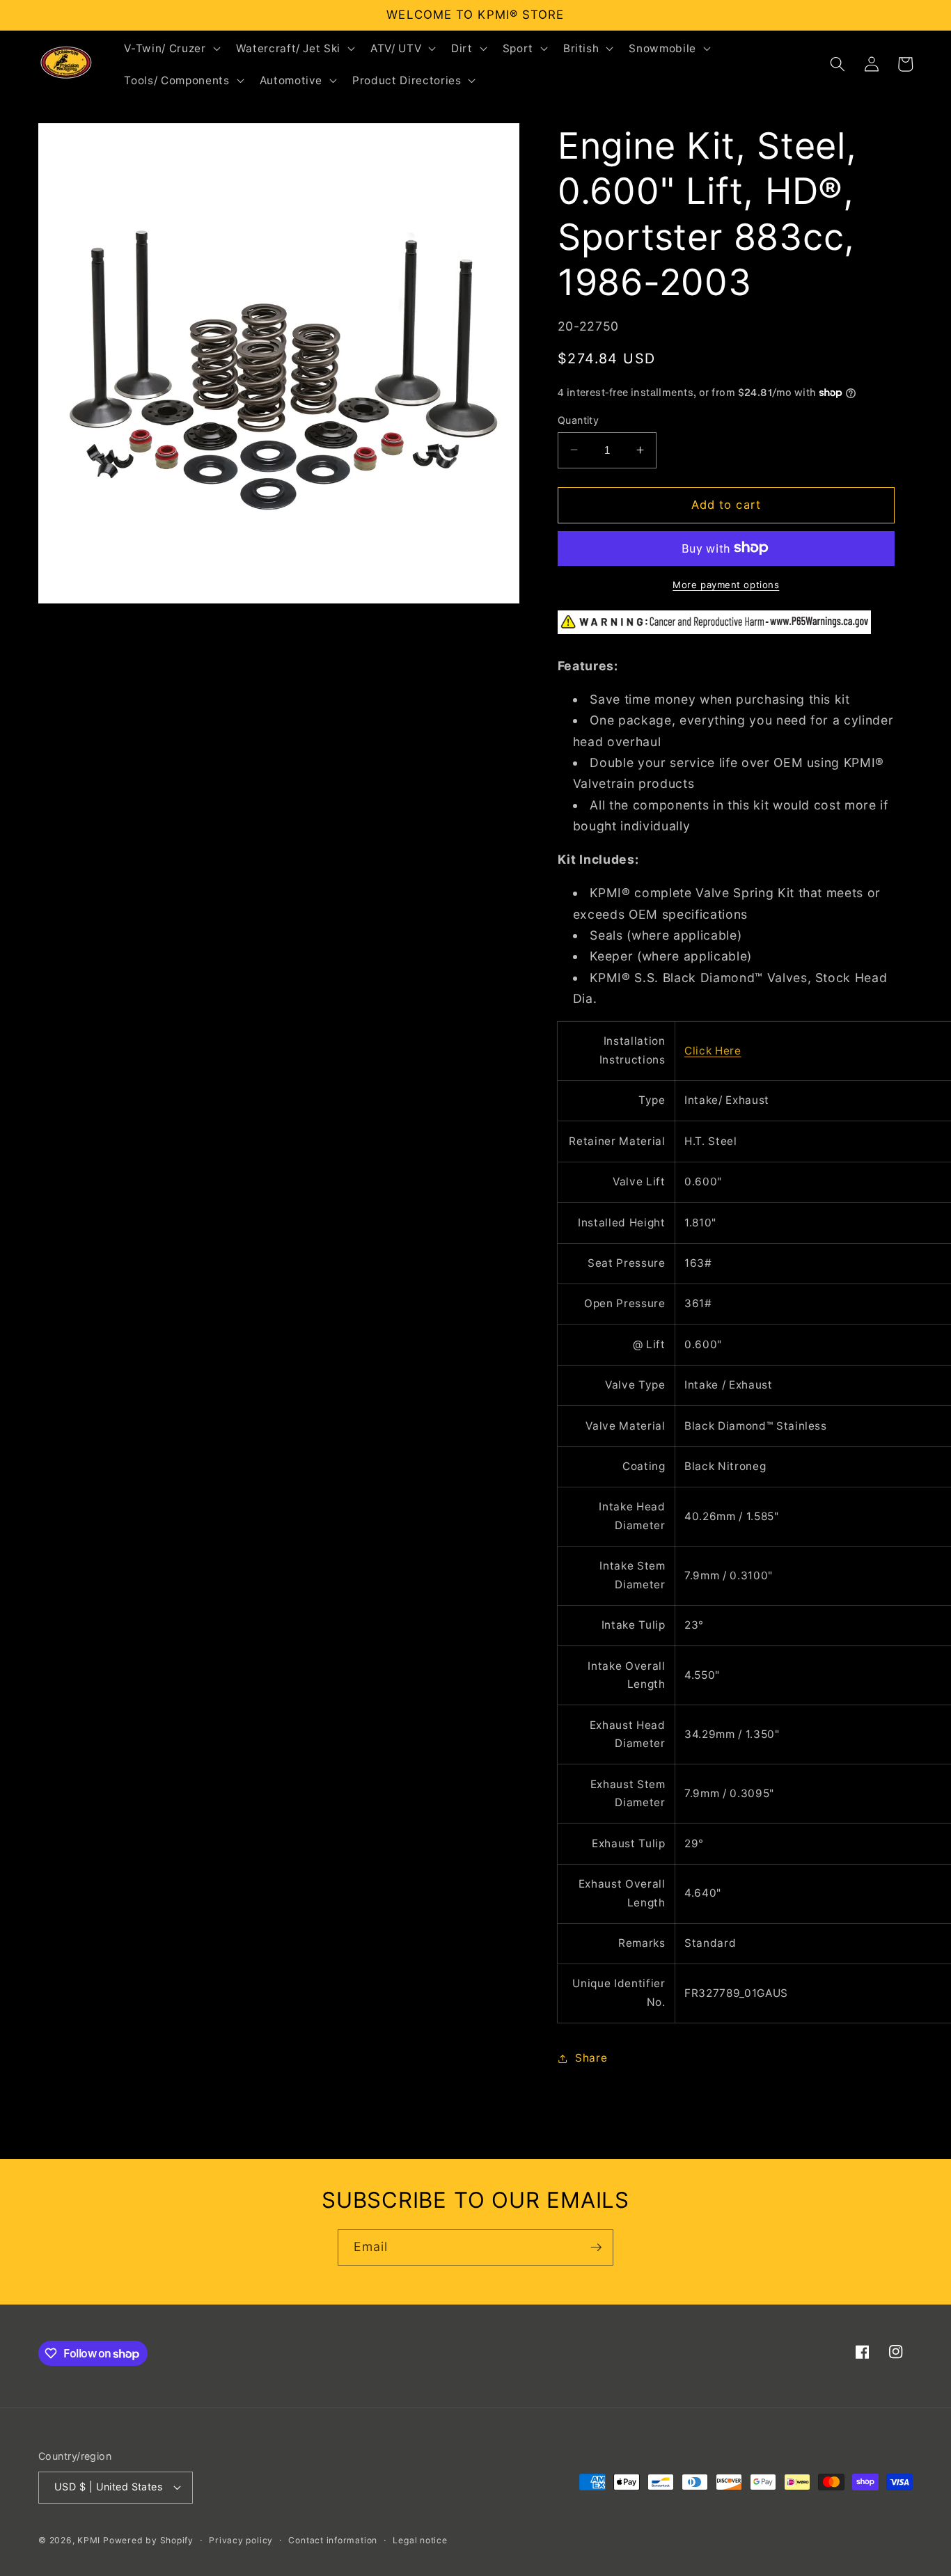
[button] (171, 48)
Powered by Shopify (148, 2540)
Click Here (713, 1050)
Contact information (333, 2540)
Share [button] (591, 2058)
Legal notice (420, 2540)
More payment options (726, 584)
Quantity (579, 419)
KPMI (90, 2540)
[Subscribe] (596, 2247)
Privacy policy (241, 2540)
